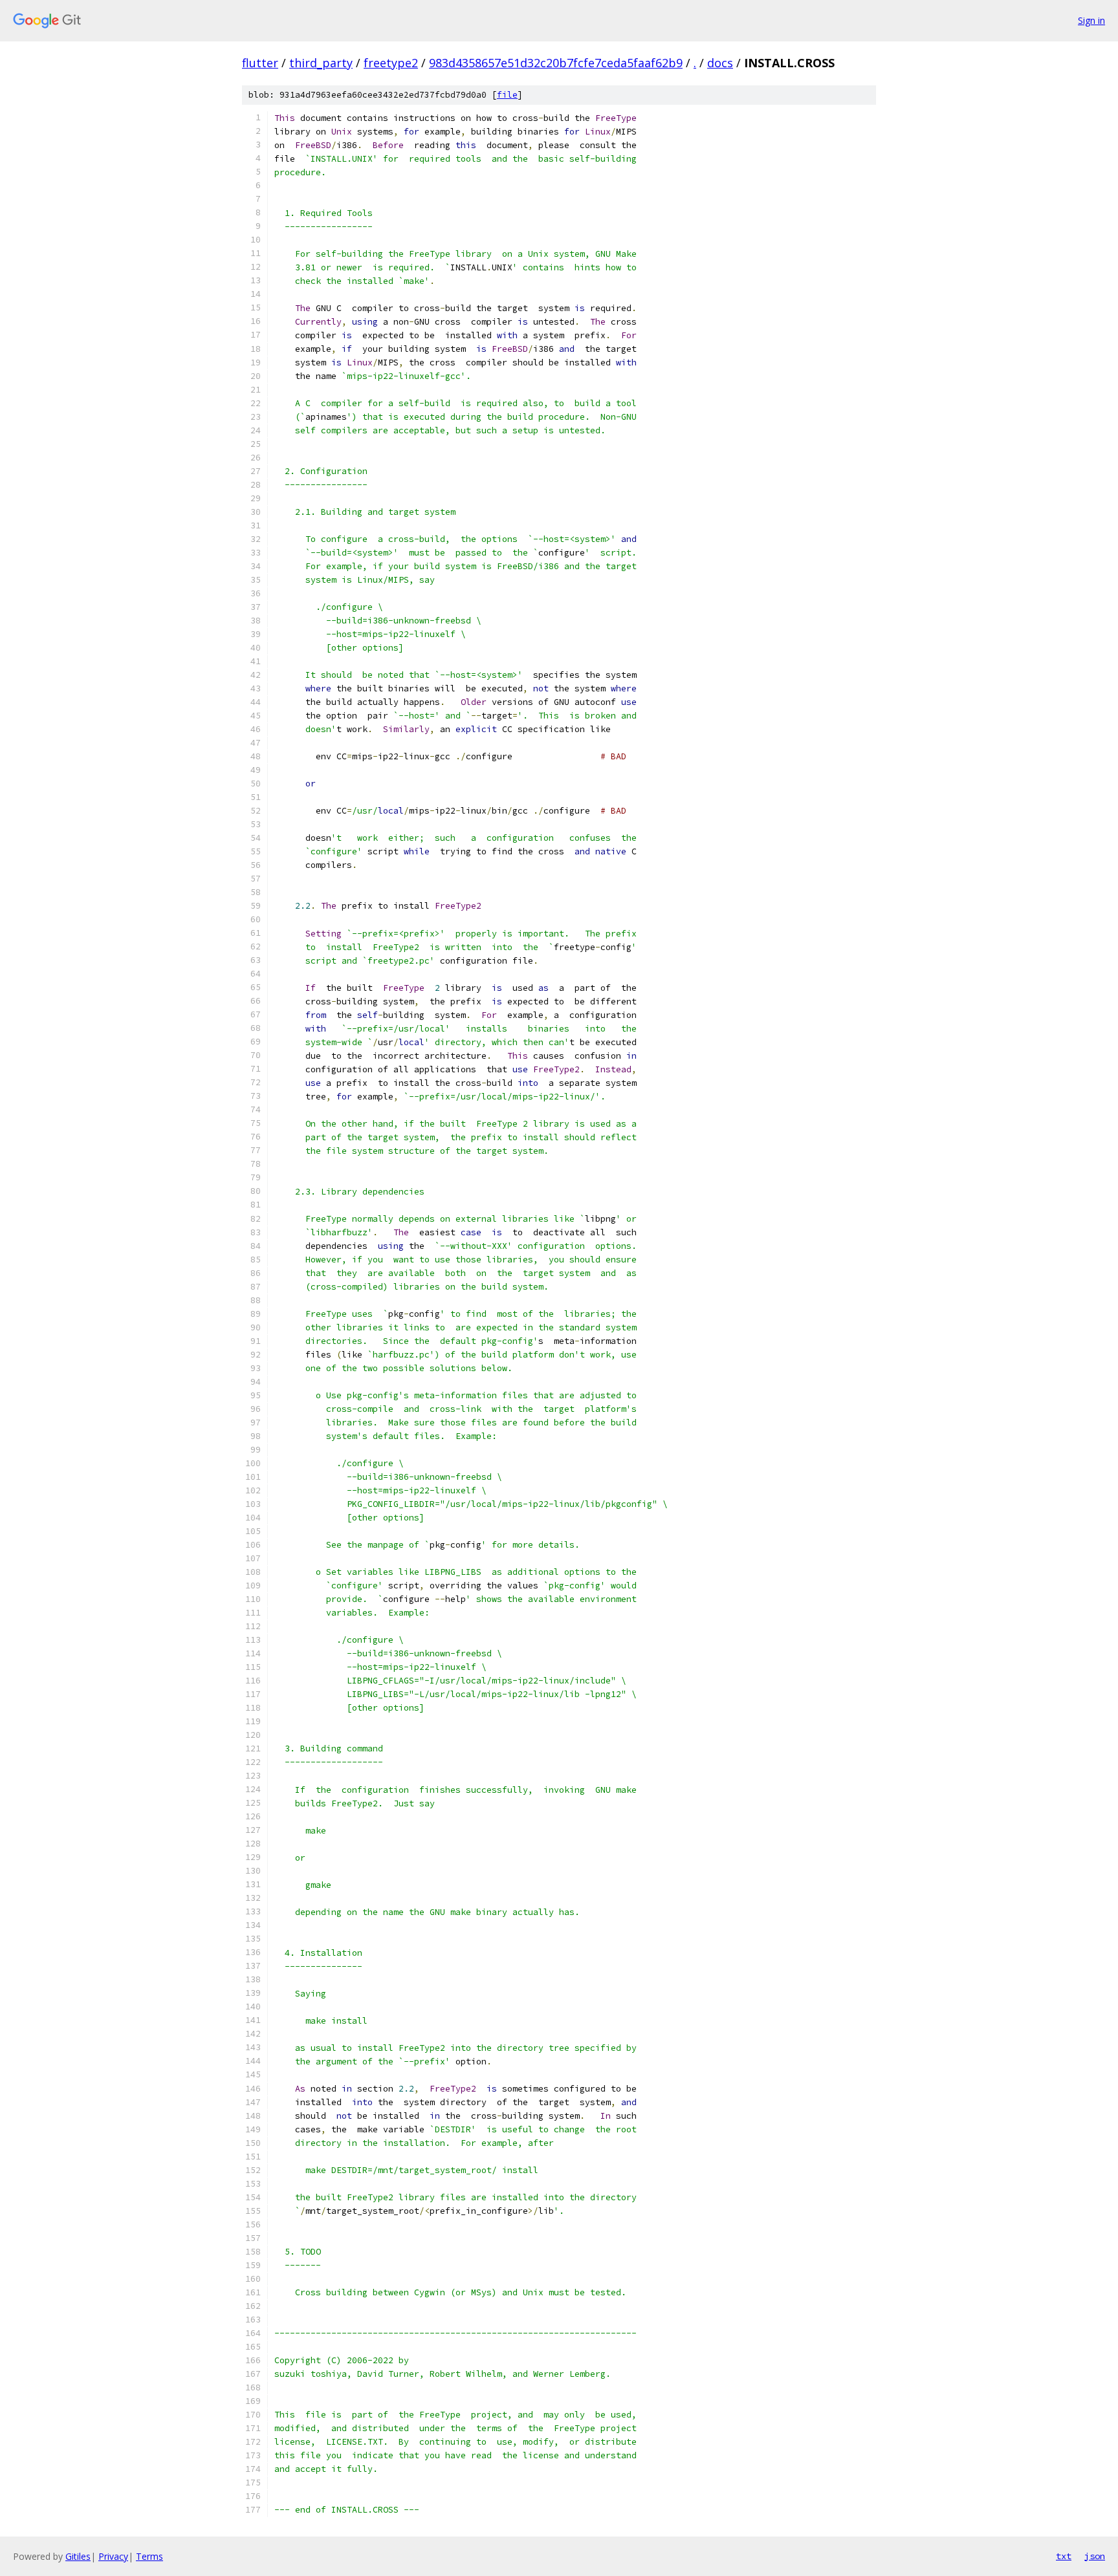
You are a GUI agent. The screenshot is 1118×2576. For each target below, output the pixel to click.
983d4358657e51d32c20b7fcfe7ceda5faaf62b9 (556, 63)
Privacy (113, 2556)
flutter (260, 63)
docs (720, 63)
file (507, 95)
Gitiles (78, 2556)
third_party (321, 63)
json (1095, 2556)
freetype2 (391, 63)
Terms (149, 2556)
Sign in (1091, 20)
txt (1064, 2556)
